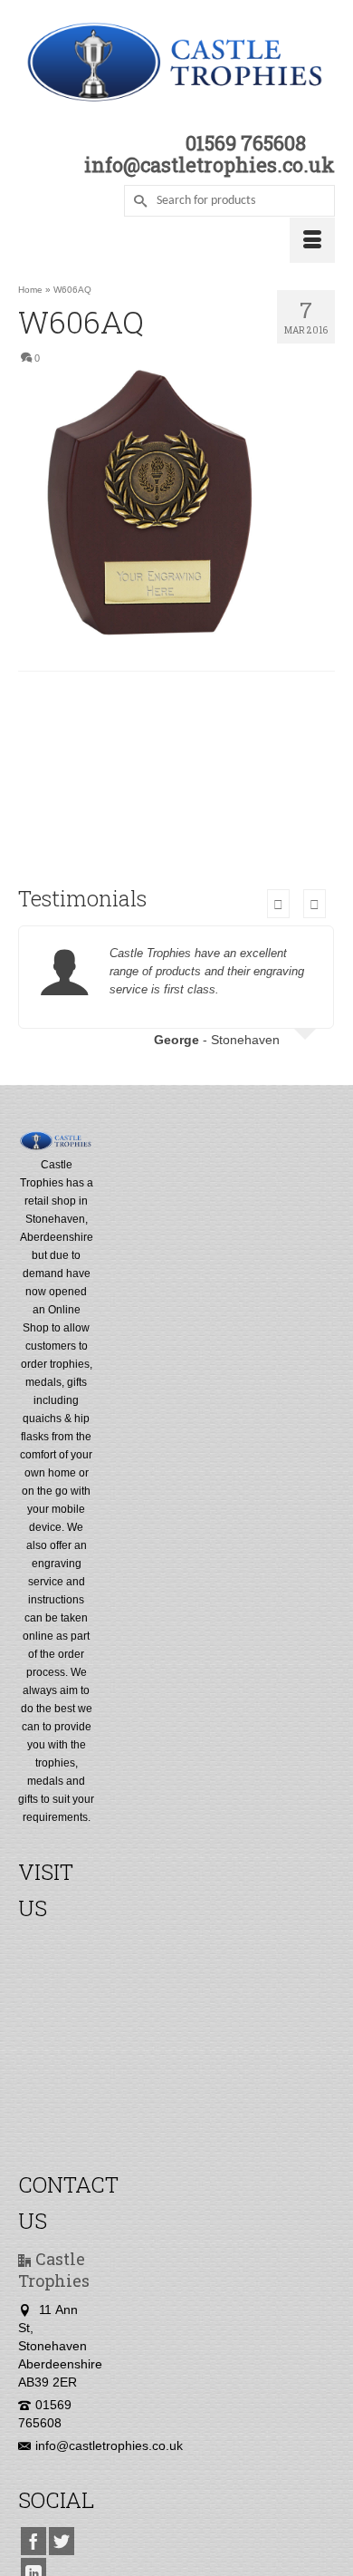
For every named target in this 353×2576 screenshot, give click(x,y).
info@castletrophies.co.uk (109, 2445)
